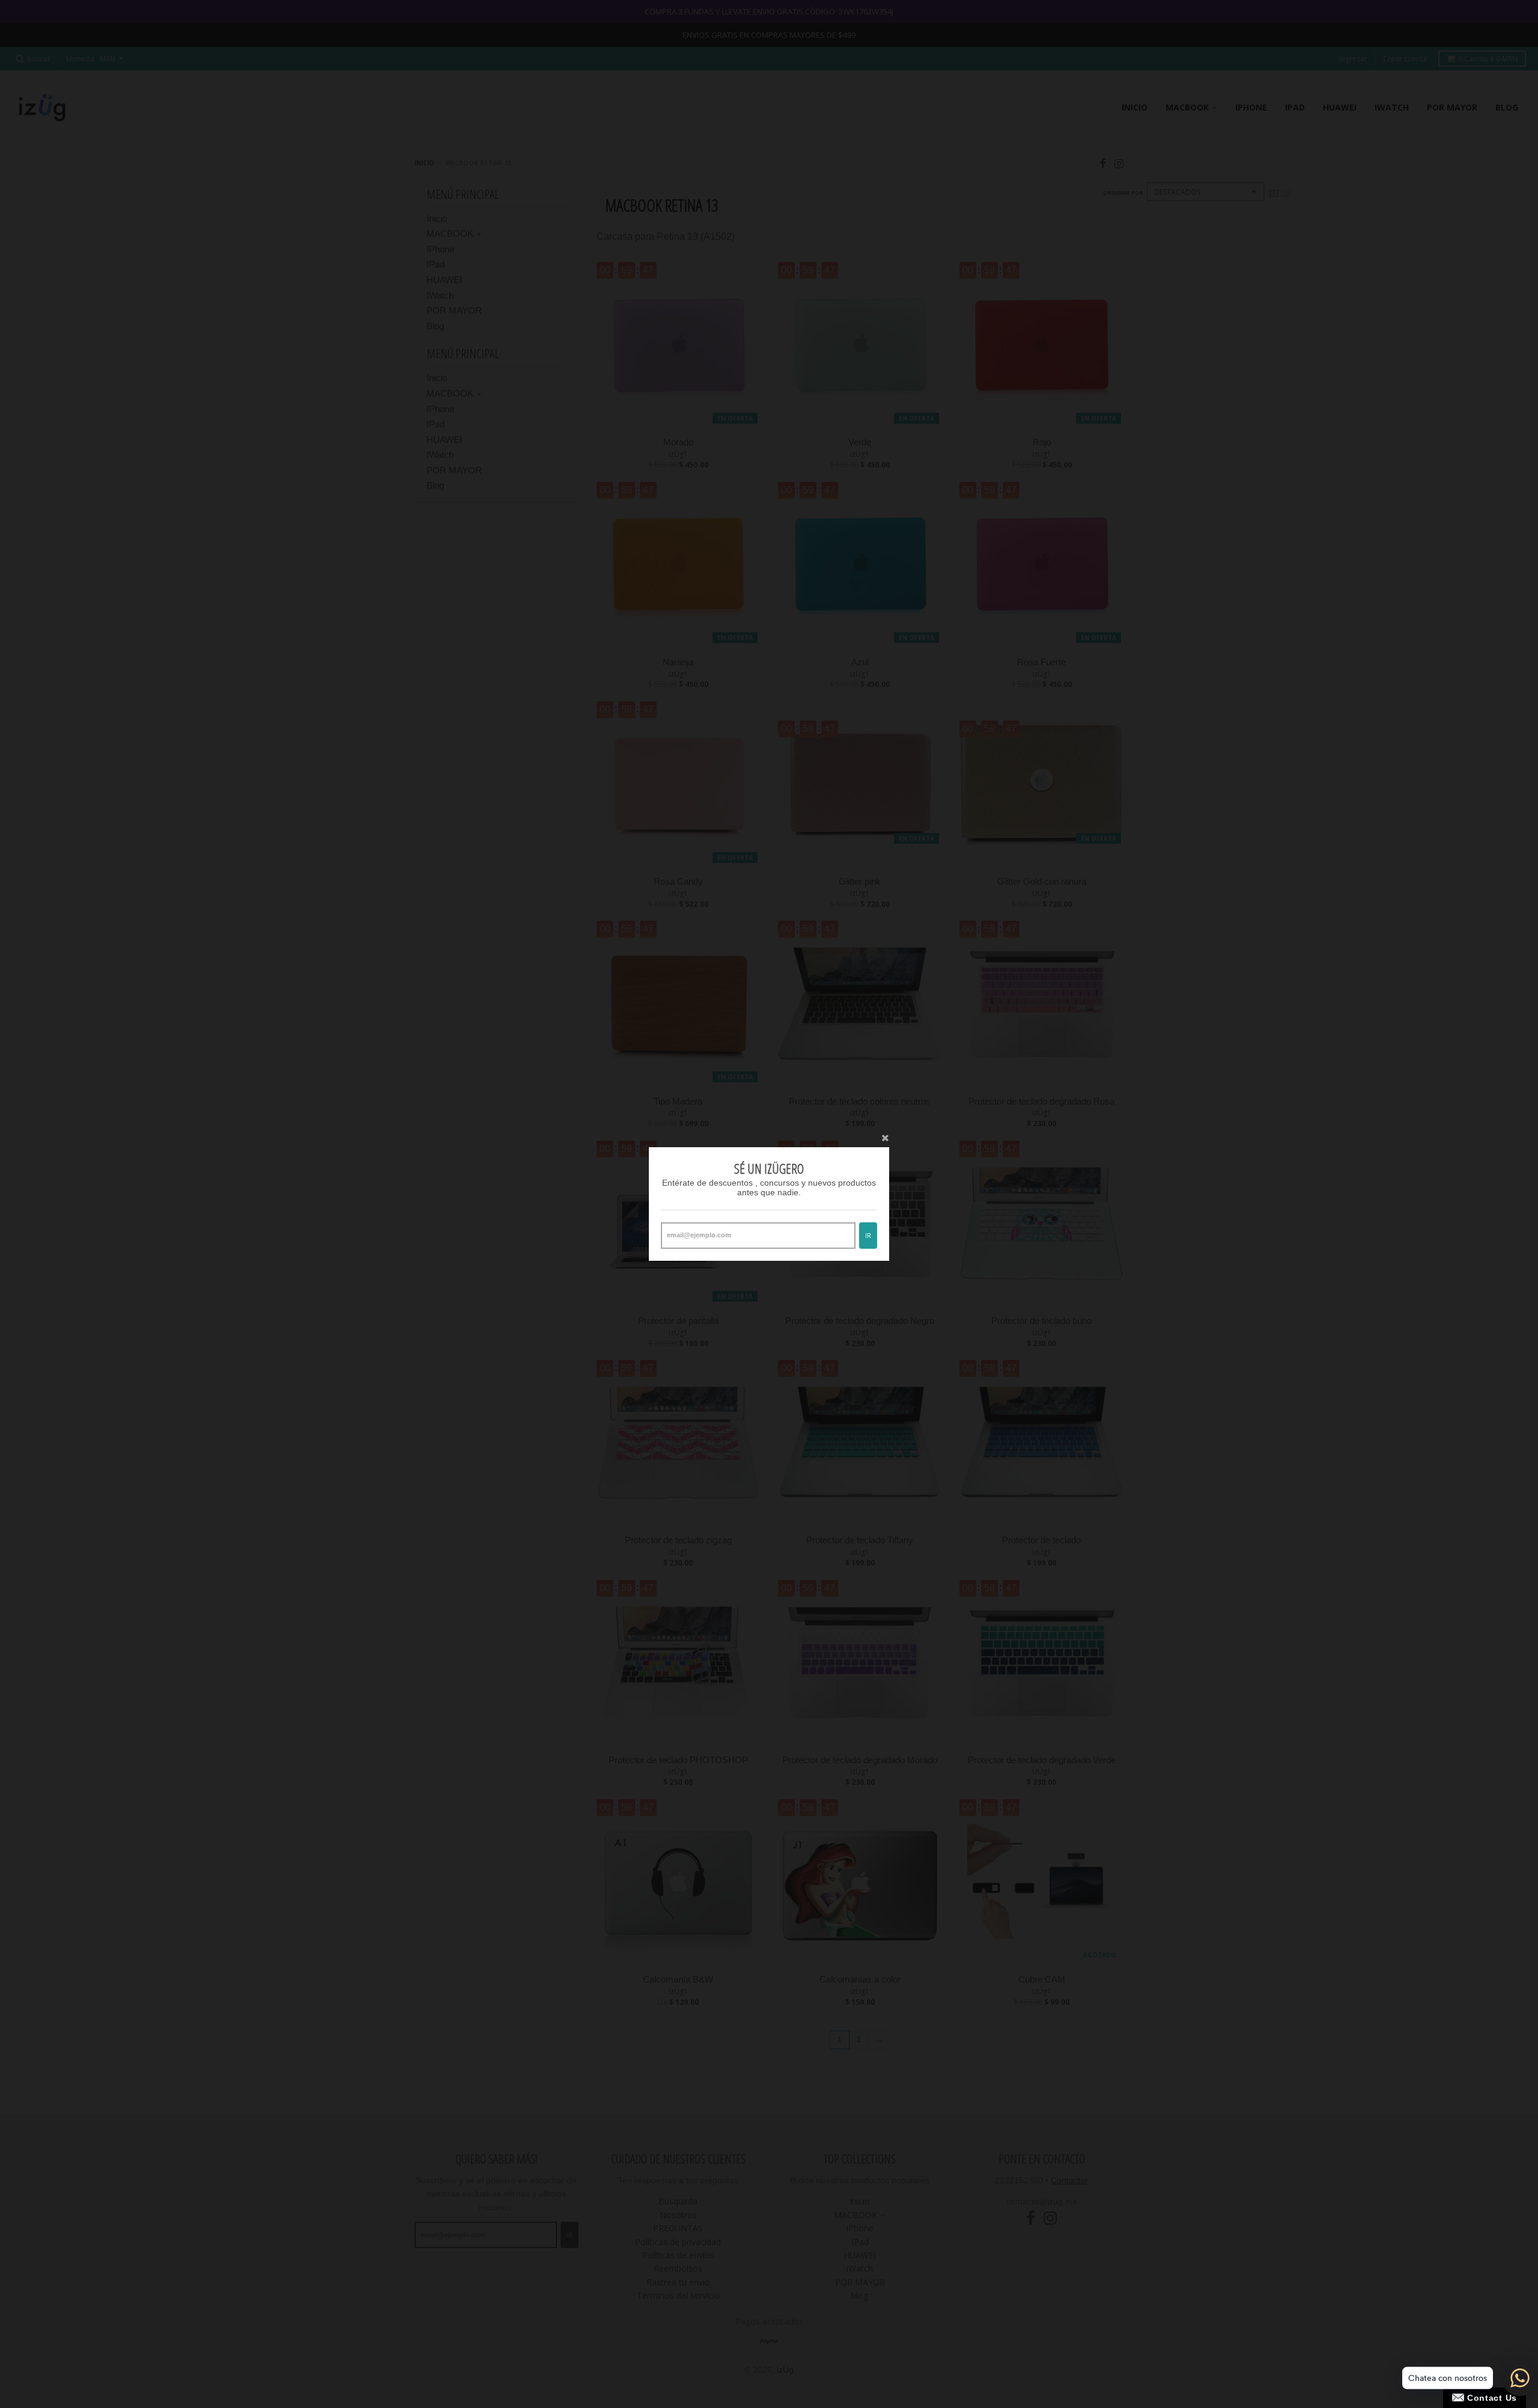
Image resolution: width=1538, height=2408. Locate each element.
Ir (868, 1235)
